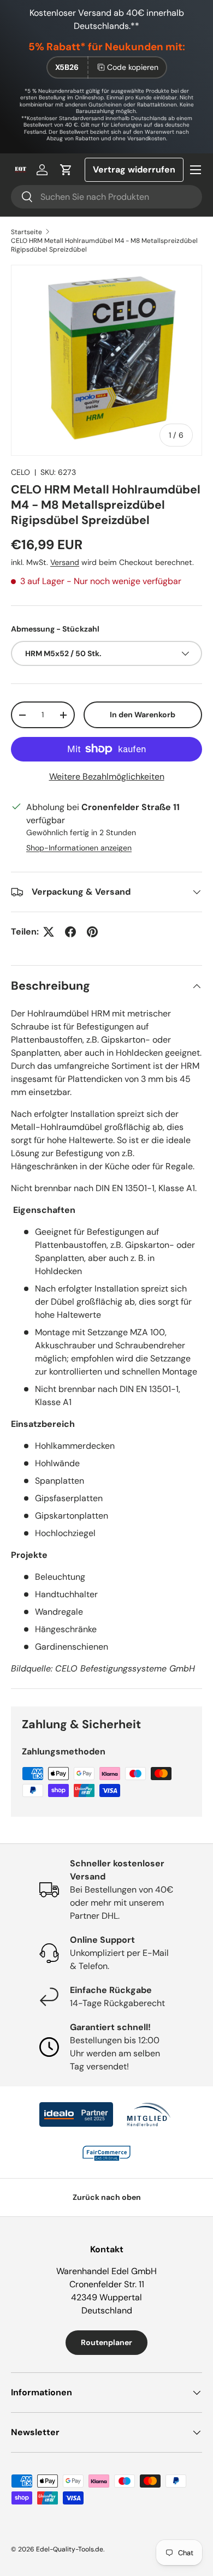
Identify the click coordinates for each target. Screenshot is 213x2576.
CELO (20, 472)
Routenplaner (106, 2342)
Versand (65, 562)
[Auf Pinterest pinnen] (92, 932)
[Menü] (196, 170)
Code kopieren (133, 67)
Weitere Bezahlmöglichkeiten (107, 777)
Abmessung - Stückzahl (55, 629)
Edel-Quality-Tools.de (70, 2549)
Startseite (26, 232)
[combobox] (106, 197)
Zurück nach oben (107, 2197)
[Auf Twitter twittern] (49, 932)
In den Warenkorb (143, 715)
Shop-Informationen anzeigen (79, 848)
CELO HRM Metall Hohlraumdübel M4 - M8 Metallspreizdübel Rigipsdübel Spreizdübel (104, 245)
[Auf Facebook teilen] (70, 932)
